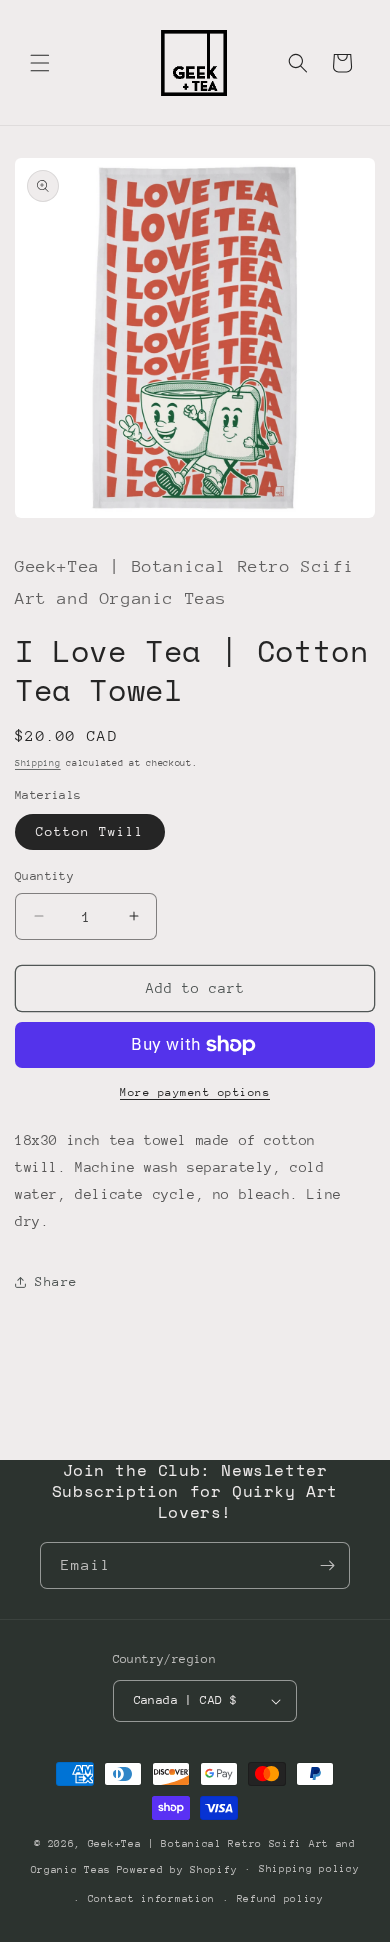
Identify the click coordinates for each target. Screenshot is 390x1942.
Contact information (151, 1899)
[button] (40, 63)
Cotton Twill (90, 831)
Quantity (44, 876)
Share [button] (56, 1281)
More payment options (195, 1092)
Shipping (38, 762)
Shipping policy (309, 1869)
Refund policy (280, 1899)
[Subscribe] (327, 1565)
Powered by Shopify (177, 1869)
